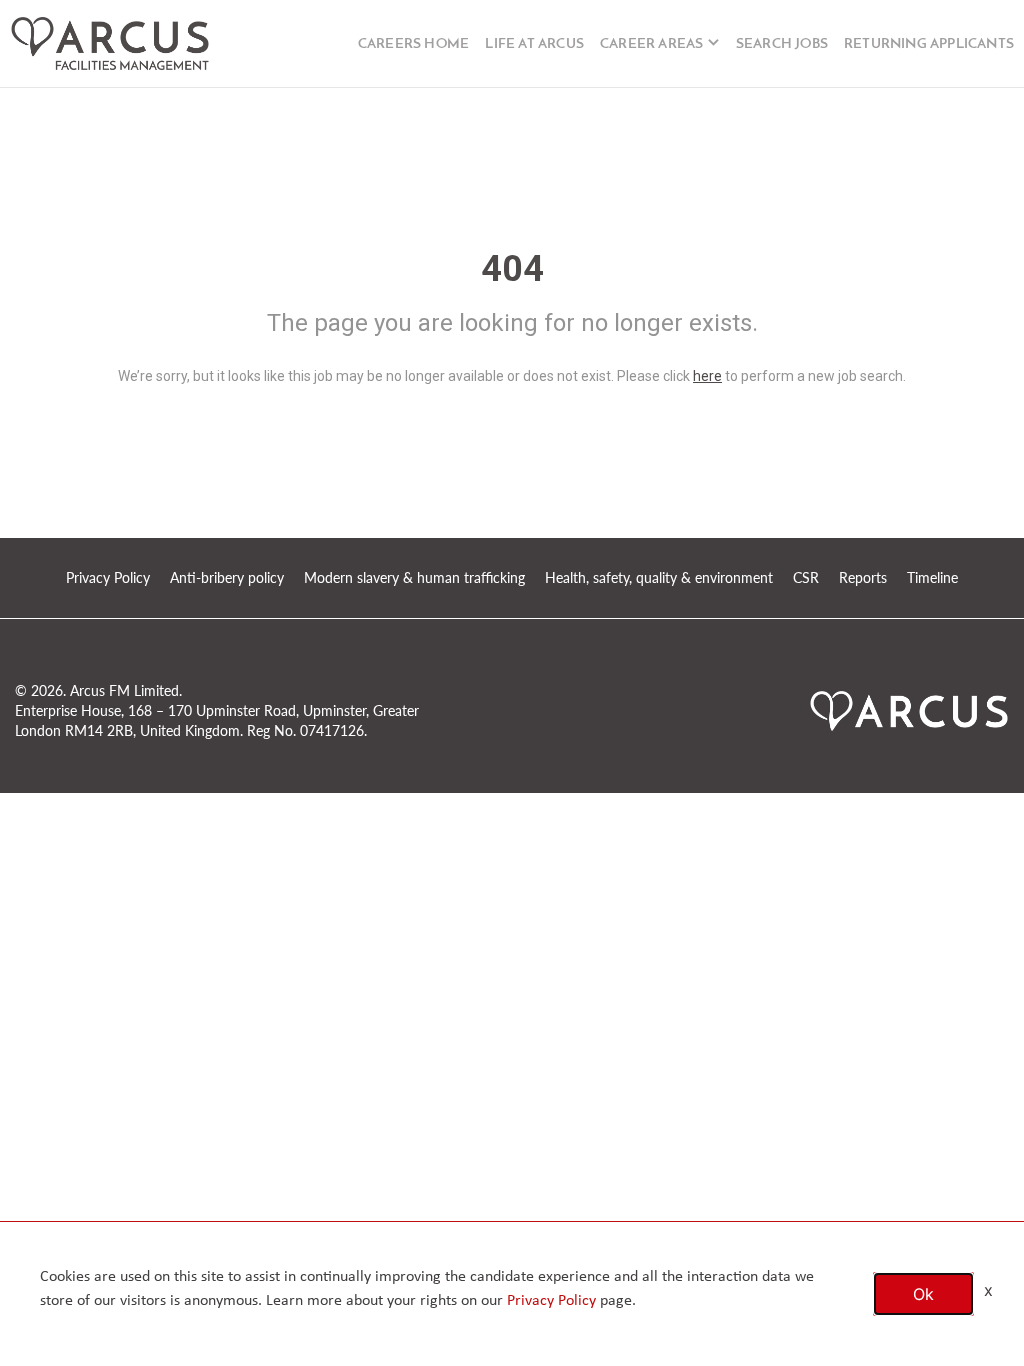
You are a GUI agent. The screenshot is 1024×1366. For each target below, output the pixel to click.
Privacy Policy (108, 577)
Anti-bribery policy (227, 577)
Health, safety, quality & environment (659, 577)
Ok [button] (923, 1294)
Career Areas (651, 44)
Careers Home (413, 44)
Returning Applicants (929, 44)
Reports (863, 577)
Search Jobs (782, 44)
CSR (806, 577)
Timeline (932, 577)
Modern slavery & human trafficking (414, 577)
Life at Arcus (534, 44)
